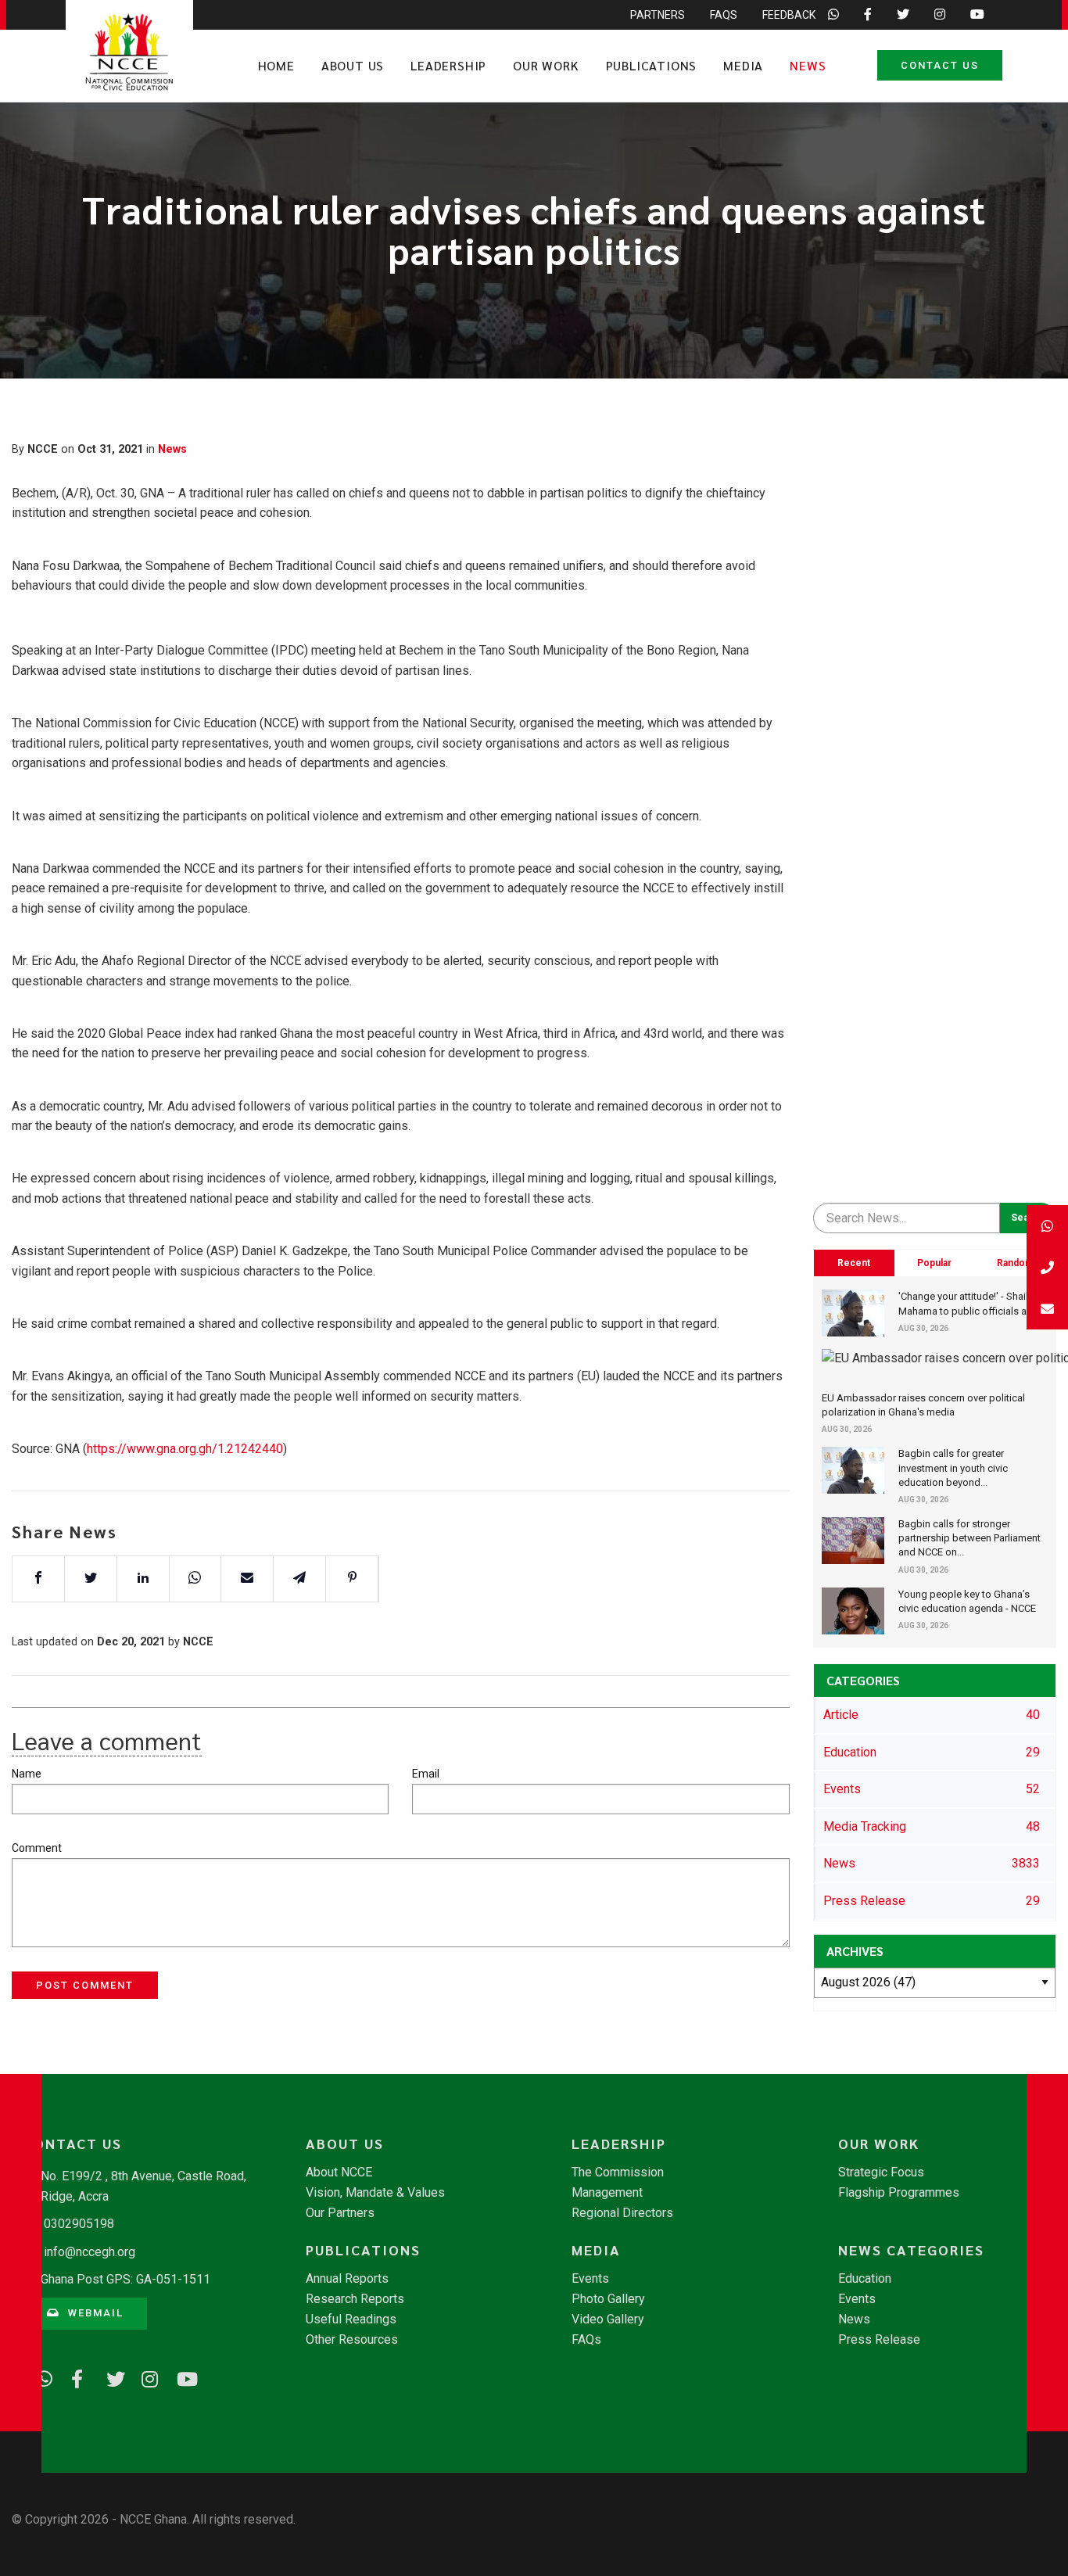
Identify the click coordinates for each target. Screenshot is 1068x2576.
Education (865, 2279)
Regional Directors (622, 2213)
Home (276, 65)
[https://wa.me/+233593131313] (39, 2377)
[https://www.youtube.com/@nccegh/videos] (180, 2377)
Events (590, 2279)
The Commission (618, 2172)
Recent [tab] (854, 1263)
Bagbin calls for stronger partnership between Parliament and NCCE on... (969, 1538)
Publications (652, 65)
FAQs (724, 15)
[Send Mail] (1047, 1309)
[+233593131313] (1047, 1226)
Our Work (546, 65)
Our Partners (340, 2213)
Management (607, 2193)
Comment (37, 1848)
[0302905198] (1047, 1267)
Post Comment (85, 1985)
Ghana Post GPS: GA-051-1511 (125, 2279)
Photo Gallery (608, 2299)
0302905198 (79, 2224)
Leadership (448, 65)
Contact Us (940, 65)
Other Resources (352, 2340)
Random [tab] (1015, 1263)
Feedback (789, 15)
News (808, 65)
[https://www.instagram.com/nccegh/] (145, 2377)
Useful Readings (351, 2319)
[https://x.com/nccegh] (109, 2377)
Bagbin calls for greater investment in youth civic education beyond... (953, 1467)
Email (426, 1774)
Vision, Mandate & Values (375, 2193)
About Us (353, 65)
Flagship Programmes (899, 2193)
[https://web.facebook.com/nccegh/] (74, 2377)
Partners (658, 15)
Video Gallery (608, 2319)
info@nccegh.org (90, 2252)
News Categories (911, 2250)
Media (743, 65)
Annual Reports (347, 2279)
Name (27, 1774)
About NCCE (339, 2172)
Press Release (879, 2340)
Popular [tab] (934, 1263)
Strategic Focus (881, 2172)
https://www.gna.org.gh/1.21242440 (185, 1449)
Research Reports (355, 2299)
